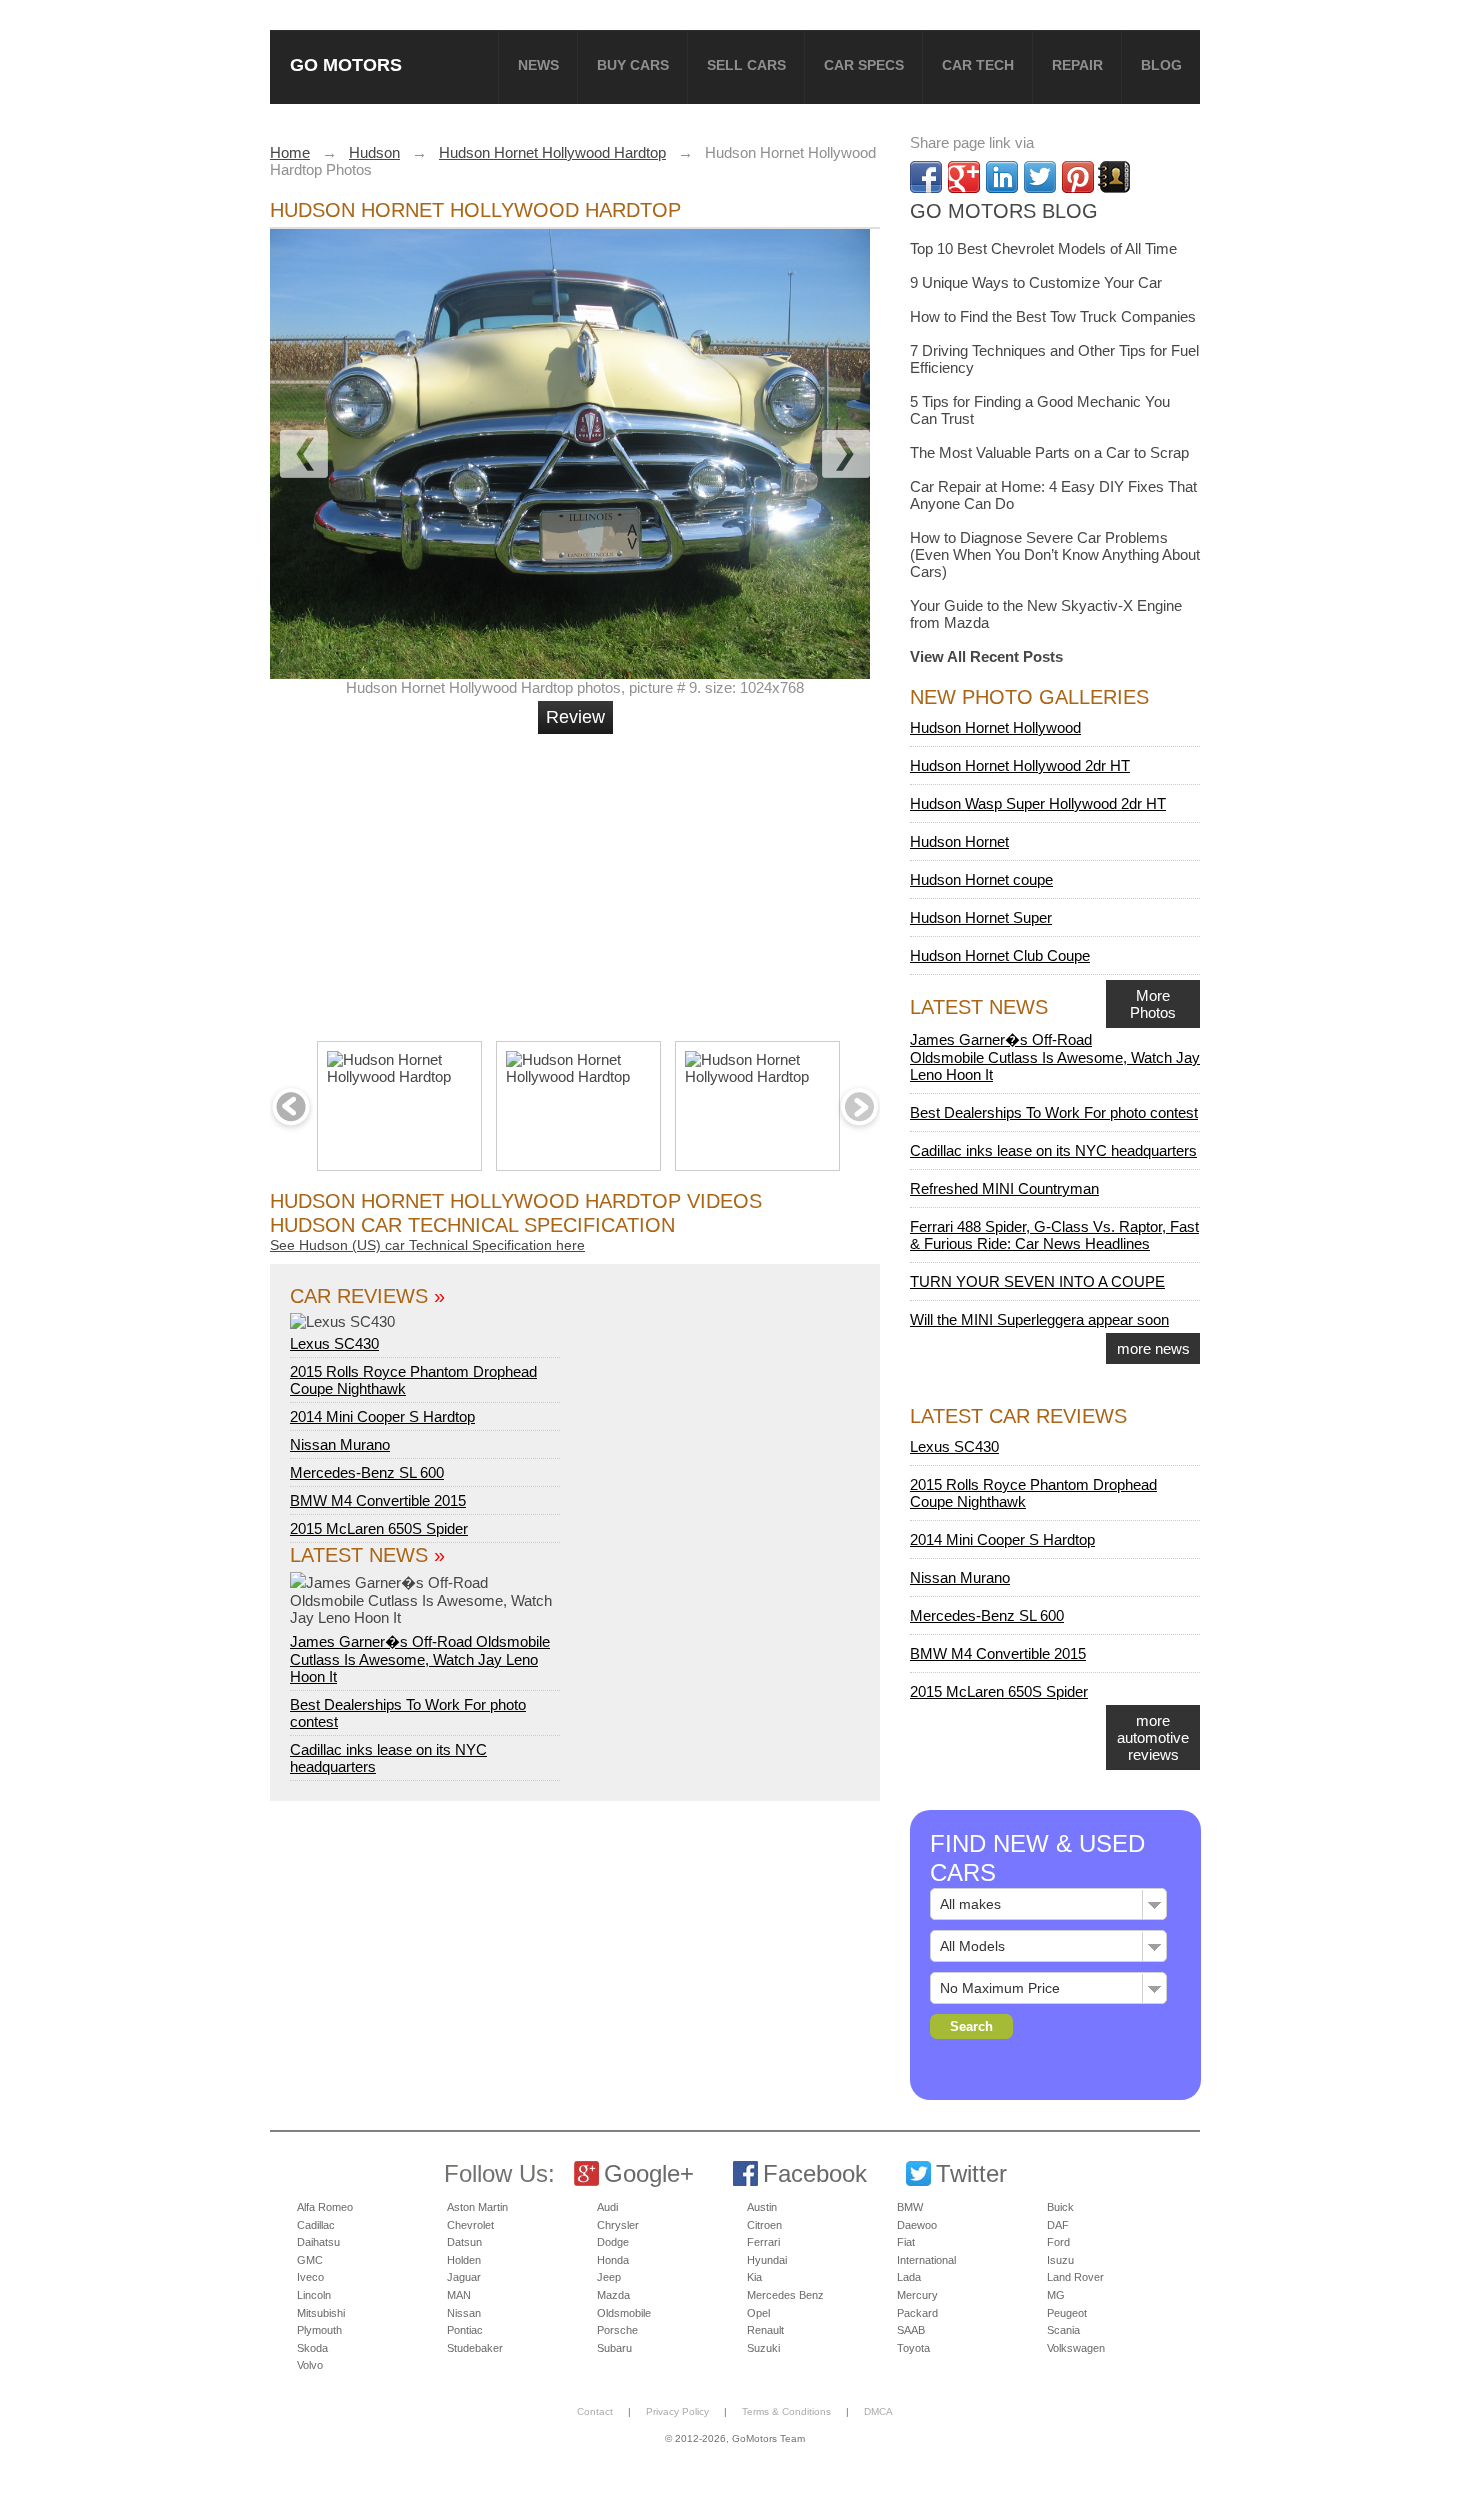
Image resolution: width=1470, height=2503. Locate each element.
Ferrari (763, 2242)
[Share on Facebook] (926, 177)
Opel (758, 2313)
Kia (754, 2277)
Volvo (310, 2365)
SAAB (911, 2330)
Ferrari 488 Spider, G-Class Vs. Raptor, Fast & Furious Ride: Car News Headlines (1054, 1235)
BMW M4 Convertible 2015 (378, 1500)
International (926, 2260)
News (538, 65)
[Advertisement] (578, 879)
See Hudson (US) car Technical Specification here (427, 1245)
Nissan (464, 2313)
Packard (917, 2313)
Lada (909, 2277)
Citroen (764, 2225)
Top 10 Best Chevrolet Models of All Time (1043, 248)
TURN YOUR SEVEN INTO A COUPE (1037, 1281)
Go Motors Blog (1004, 211)
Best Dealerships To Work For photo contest (1054, 1112)
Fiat (906, 2242)
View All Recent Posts (986, 656)
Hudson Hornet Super (981, 917)
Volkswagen (1076, 2348)
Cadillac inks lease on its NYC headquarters (1053, 1150)
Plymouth (319, 2330)
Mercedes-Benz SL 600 (367, 1472)
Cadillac (316, 2225)
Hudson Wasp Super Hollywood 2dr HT (1038, 803)
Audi (607, 2207)
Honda (613, 2260)
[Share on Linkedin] (1002, 177)
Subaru (614, 2348)
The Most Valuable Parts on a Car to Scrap (1049, 452)
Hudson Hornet (959, 841)
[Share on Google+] (964, 177)
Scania (1063, 2330)
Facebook (815, 2173)
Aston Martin (477, 2207)
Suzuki (763, 2348)
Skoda (312, 2348)
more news (1153, 1348)
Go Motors (346, 64)
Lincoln (314, 2295)
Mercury (917, 2295)
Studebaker (475, 2348)
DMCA (878, 2411)
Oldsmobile (624, 2313)
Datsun (464, 2242)
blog (1161, 65)
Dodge (613, 2242)
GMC (310, 2260)
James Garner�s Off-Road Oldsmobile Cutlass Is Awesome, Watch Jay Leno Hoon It (420, 1659)
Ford (1058, 2242)
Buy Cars (633, 65)
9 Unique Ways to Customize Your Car (1036, 282)
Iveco (310, 2277)
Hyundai (767, 2260)
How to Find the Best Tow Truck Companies (1053, 316)
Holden (464, 2260)
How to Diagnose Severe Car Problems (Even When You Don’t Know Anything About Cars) (1055, 554)
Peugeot (1067, 2313)
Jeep (609, 2277)
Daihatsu (318, 2242)
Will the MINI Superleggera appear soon (1039, 1319)
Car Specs (864, 65)
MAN (459, 2295)
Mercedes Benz (785, 2295)
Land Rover (1075, 2277)
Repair (1077, 65)
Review (575, 717)
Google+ (649, 2173)
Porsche (617, 2330)
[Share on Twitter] (1040, 177)
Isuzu (1060, 2260)
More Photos (1153, 1004)
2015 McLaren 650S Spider (379, 1528)
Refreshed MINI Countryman (1004, 1188)
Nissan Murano (340, 1444)
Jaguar (464, 2277)
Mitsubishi (321, 2313)
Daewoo (917, 2225)
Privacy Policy (677, 2411)
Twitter (971, 2173)
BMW (910, 2207)
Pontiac (465, 2330)
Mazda (613, 2295)
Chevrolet (470, 2225)
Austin (762, 2207)
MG (1056, 2295)
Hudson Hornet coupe (981, 879)
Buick (1060, 2207)
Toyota (913, 2348)
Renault (765, 2330)
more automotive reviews (1153, 1737)
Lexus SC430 (334, 1343)
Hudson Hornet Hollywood (995, 727)
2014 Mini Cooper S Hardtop (382, 1416)
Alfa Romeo (325, 2207)
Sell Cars (746, 65)
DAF (1058, 2225)
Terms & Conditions (786, 2411)
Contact (595, 2411)
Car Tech (978, 65)
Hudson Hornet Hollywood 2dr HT (1020, 765)
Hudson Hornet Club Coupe (1000, 955)
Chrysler (618, 2225)
